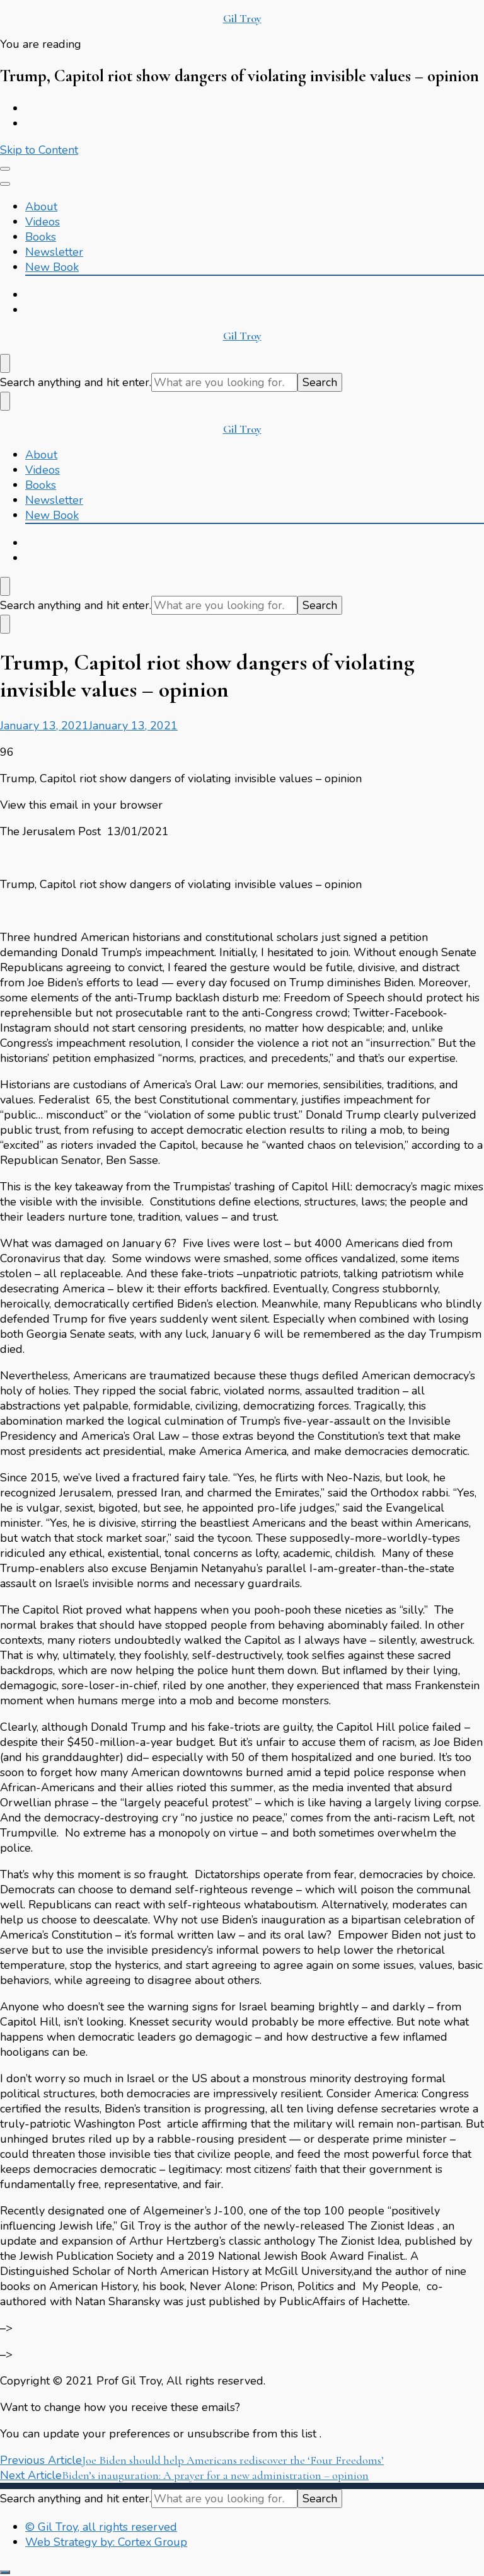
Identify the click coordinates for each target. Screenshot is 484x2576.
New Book (52, 267)
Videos (43, 222)
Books (41, 237)
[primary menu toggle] (5, 169)
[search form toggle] (5, 363)
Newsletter (54, 252)
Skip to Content (39, 150)
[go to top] (5, 2572)
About (41, 207)
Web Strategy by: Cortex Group (106, 2542)
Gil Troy (242, 18)
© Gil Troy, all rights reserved (101, 2527)
